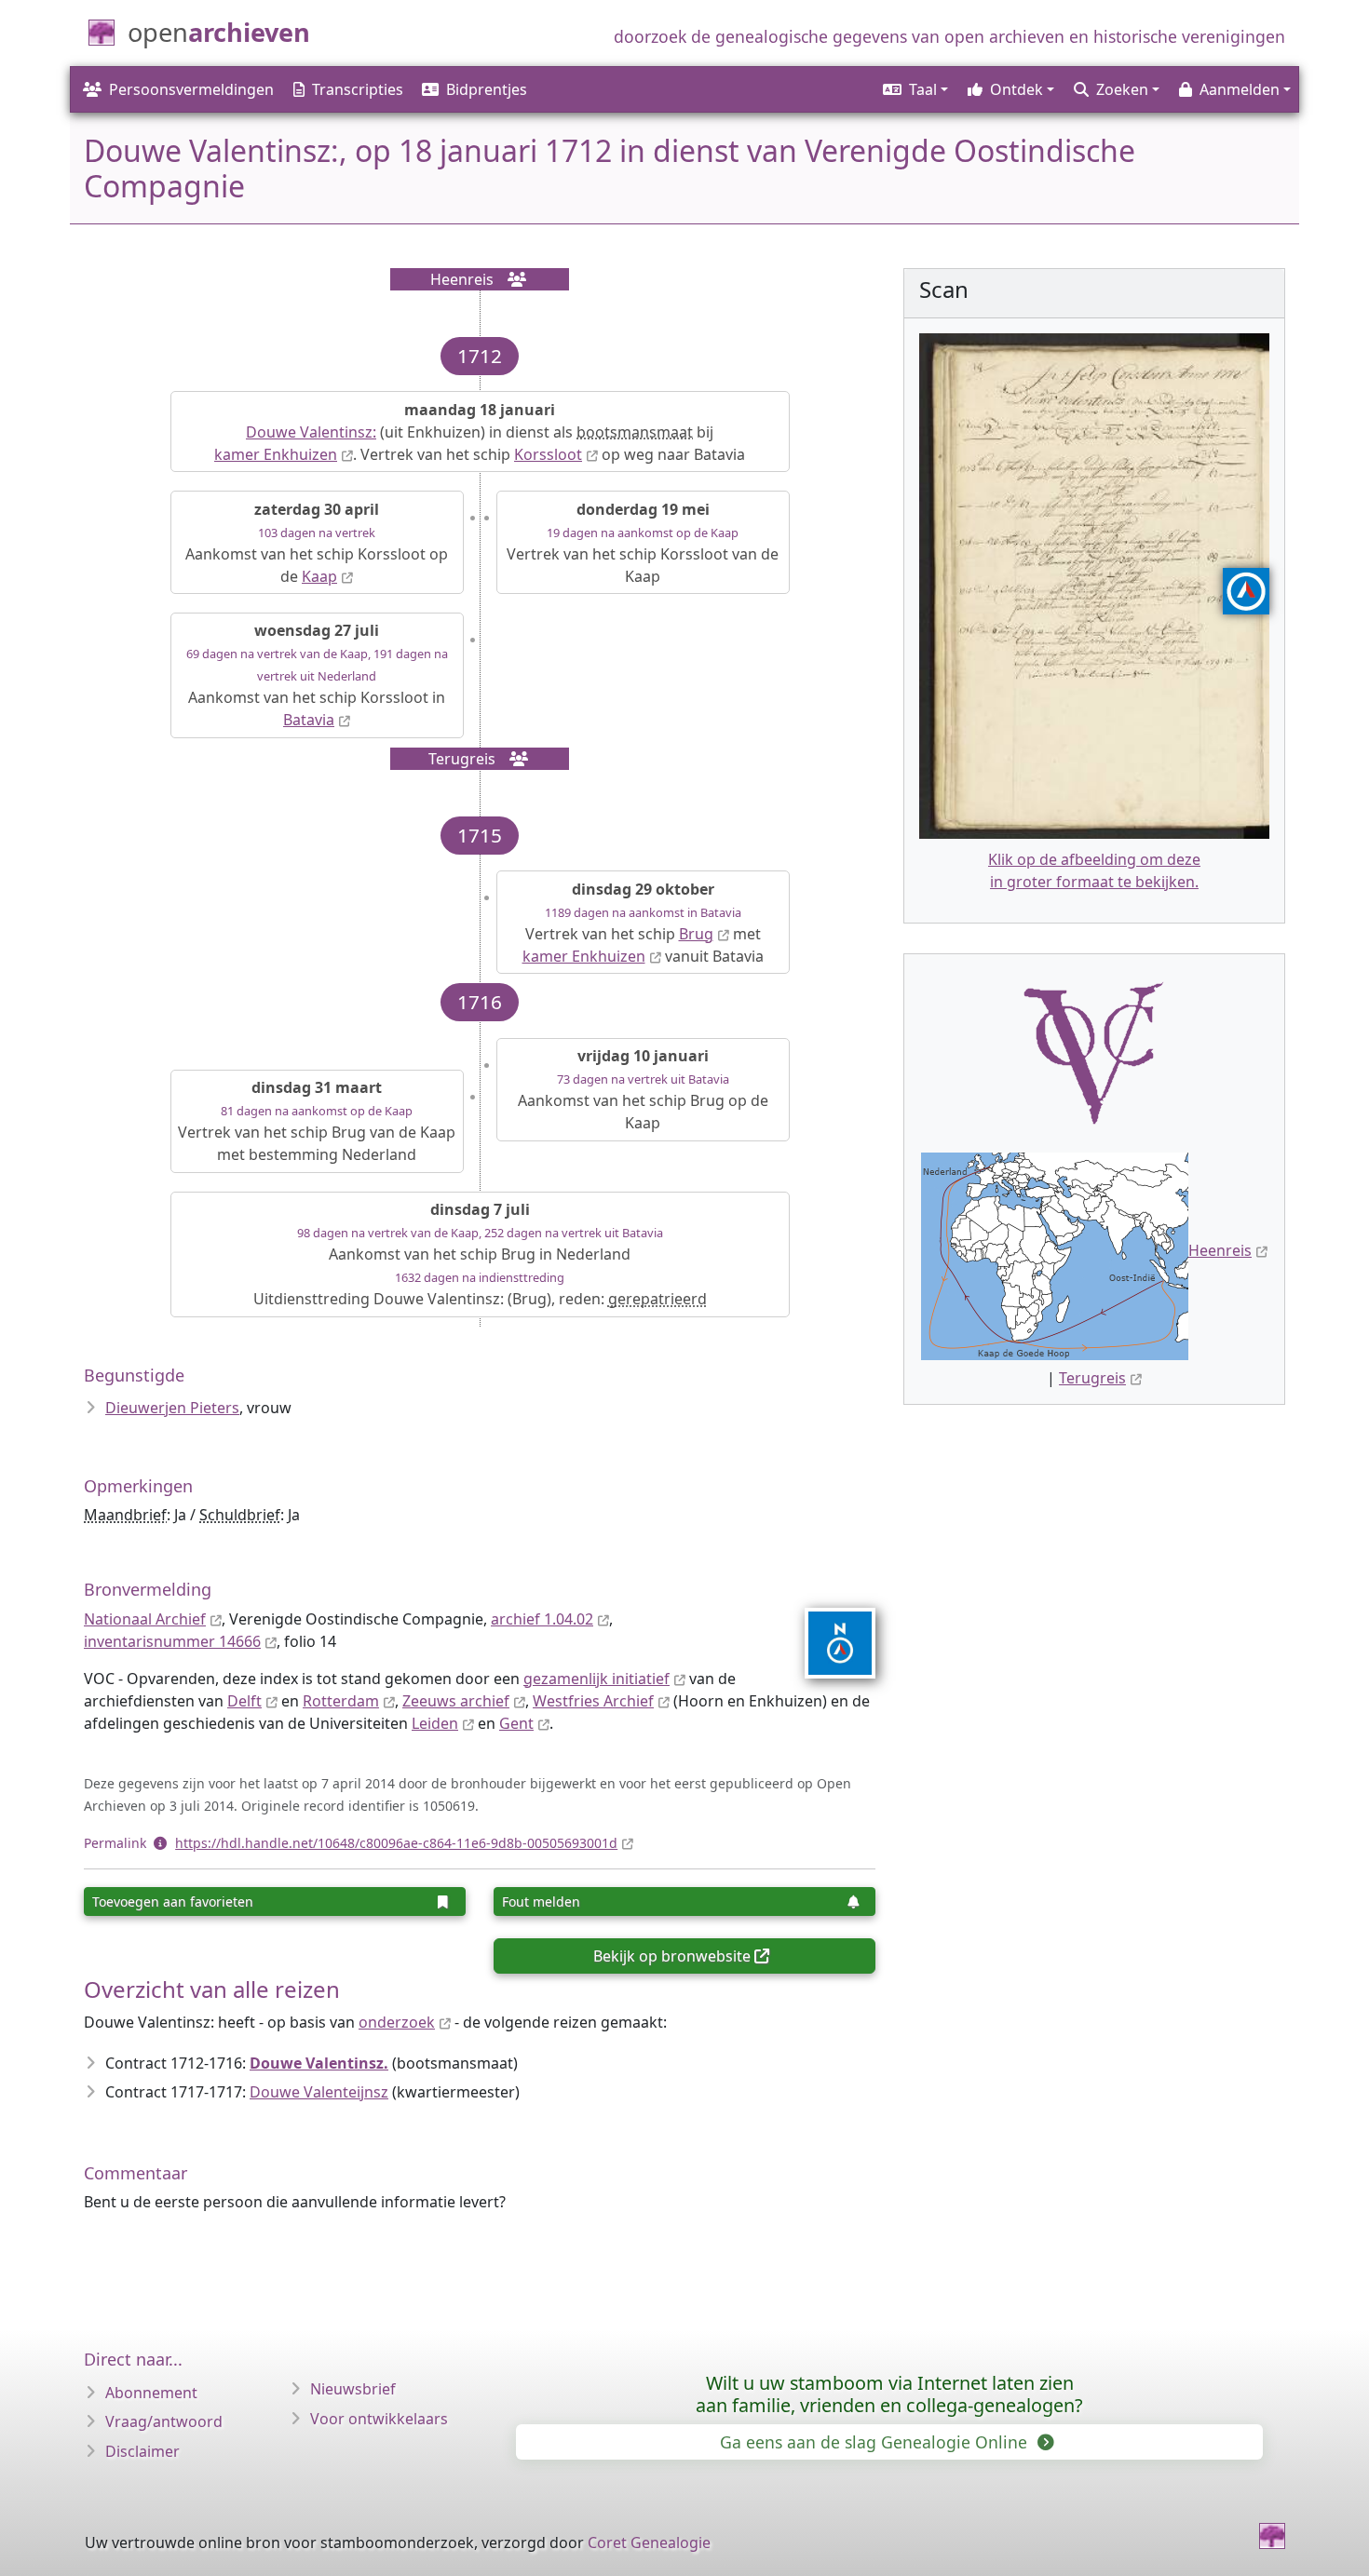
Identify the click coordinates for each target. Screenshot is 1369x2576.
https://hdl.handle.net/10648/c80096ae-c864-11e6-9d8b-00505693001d (396, 1843)
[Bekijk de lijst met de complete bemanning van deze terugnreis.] (513, 759)
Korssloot (548, 454)
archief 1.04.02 (542, 1619)
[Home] (1272, 2536)
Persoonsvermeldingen (191, 89)
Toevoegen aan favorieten (173, 1902)
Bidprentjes (487, 89)
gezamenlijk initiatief (596, 1679)
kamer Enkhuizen (276, 454)
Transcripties (358, 89)
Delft (244, 1701)
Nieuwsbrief (353, 2389)
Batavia (309, 720)
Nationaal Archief (145, 1619)
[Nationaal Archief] (828, 1643)
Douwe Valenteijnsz (319, 2092)
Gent (516, 1723)
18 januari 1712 (505, 150)
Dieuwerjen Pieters (172, 1408)
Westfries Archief (593, 1701)
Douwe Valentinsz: (311, 432)
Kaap (319, 576)
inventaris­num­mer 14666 (172, 1641)
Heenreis (1220, 1250)
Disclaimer (142, 2451)
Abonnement (151, 2393)
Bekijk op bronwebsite (672, 1956)
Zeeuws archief (456, 1701)
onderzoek (397, 2022)
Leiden (435, 1723)
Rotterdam (341, 1701)
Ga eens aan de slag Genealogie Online (876, 2442)
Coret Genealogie (649, 2542)
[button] (914, 89)
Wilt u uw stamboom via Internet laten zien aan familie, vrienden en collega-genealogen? (889, 2394)
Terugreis (1092, 1378)
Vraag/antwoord (164, 2421)
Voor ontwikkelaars (379, 2419)
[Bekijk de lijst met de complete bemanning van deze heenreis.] (511, 279)
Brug (696, 934)
